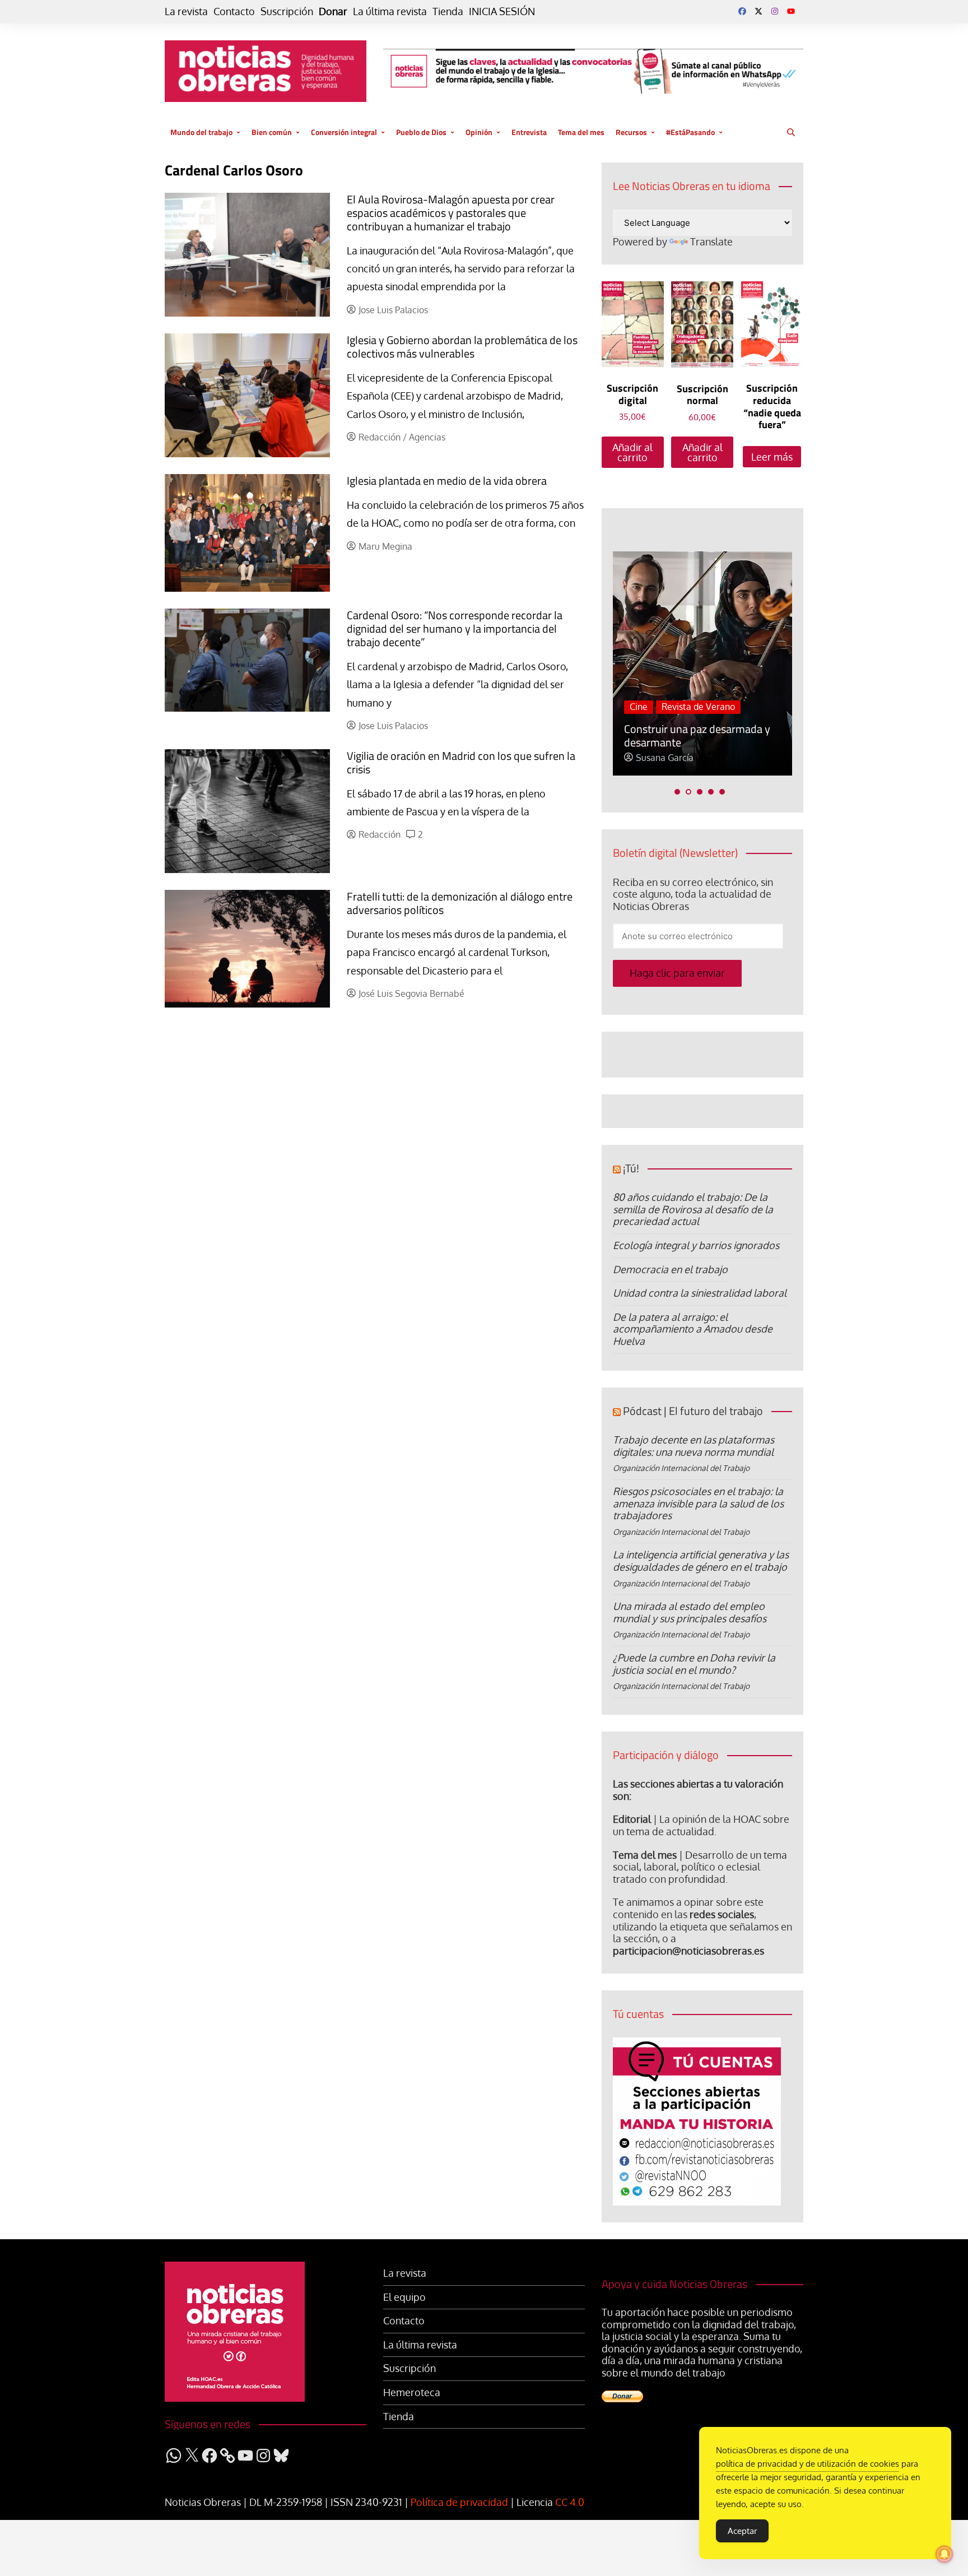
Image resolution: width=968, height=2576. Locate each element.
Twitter (758, 11)
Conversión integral (344, 132)
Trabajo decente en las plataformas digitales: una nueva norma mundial (694, 1446)
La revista (186, 11)
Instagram (775, 11)
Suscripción (287, 11)
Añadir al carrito (632, 452)
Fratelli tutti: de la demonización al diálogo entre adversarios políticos (460, 903)
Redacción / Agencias (402, 437)
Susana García (665, 758)
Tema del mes (581, 132)
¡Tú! (631, 1168)
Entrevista (529, 132)
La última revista (390, 11)
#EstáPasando (690, 132)
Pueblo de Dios (421, 132)
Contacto (234, 11)
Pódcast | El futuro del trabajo (693, 1411)
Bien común (272, 132)
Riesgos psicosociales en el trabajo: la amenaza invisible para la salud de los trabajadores (698, 1503)
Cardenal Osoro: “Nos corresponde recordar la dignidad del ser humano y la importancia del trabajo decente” (455, 628)
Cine (639, 707)
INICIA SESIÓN (502, 11)
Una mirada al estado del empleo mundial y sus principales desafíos (690, 1612)
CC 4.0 (570, 2502)
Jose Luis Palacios (393, 310)
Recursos (631, 132)
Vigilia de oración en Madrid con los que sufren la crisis (461, 762)
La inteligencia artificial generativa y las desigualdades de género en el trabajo (701, 1561)
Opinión (479, 132)
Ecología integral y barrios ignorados (696, 1245)
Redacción (380, 835)
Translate (711, 242)
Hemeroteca (412, 2392)
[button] (677, 792)
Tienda (448, 11)
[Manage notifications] (944, 2554)
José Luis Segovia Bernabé (411, 994)
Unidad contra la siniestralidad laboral (700, 1293)
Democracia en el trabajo (670, 1269)
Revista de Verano (698, 707)
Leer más (772, 457)
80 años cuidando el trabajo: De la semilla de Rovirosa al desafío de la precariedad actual (693, 1209)
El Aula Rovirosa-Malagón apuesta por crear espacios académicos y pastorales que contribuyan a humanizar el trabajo (451, 213)
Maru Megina (385, 547)
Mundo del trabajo (201, 132)
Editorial (632, 1819)
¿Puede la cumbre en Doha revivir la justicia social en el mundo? (694, 1664)
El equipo (404, 2297)
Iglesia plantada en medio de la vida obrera (447, 481)
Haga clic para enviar (677, 973)
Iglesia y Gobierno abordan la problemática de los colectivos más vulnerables (462, 347)
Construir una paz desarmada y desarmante (697, 735)
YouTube (791, 11)
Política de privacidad (459, 2502)
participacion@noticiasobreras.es (688, 1951)
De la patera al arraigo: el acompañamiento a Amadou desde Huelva (693, 1329)
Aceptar (742, 2531)
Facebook (742, 11)
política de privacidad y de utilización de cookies (808, 2464)
